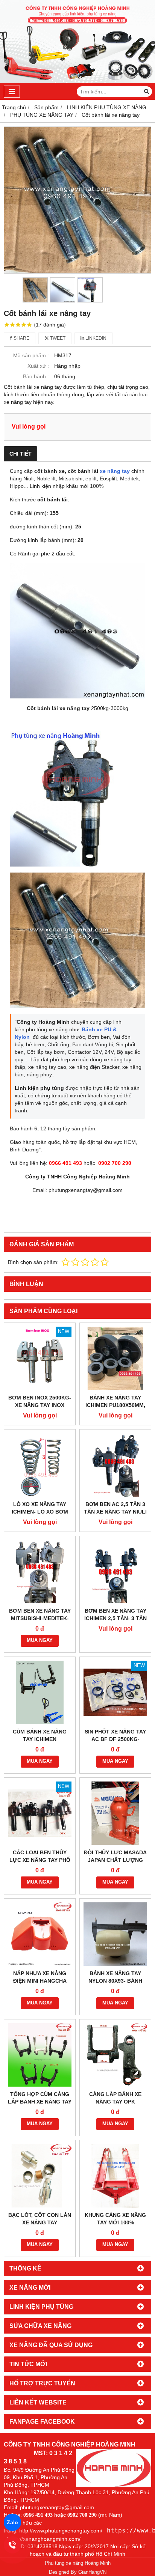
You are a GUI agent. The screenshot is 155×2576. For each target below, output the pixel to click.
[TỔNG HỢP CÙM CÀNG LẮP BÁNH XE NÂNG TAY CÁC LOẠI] (40, 2055)
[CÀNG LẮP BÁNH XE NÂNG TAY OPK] (115, 2055)
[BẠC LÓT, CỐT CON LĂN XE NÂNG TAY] (40, 2176)
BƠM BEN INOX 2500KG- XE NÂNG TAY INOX (40, 1401)
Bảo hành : (36, 376)
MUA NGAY (40, 1640)
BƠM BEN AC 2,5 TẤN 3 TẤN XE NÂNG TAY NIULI (115, 1508)
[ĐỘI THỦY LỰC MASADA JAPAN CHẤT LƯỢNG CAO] (115, 1813)
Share (21, 338)
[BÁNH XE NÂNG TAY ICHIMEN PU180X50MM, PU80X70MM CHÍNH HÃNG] (115, 1358)
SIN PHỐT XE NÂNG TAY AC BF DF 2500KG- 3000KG (115, 1739)
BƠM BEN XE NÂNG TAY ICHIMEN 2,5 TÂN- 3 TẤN (115, 1615)
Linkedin (95, 338)
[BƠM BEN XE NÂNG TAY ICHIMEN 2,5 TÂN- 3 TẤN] (115, 1572)
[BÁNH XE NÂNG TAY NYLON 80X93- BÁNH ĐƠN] (115, 1934)
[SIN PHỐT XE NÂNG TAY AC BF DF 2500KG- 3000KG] (115, 1692)
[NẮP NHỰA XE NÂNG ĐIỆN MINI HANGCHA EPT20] (40, 1934)
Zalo (12, 2522)
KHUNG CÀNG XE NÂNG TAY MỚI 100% (115, 2219)
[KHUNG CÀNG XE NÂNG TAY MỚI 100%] (115, 2176)
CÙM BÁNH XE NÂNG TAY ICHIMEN (40, 1735)
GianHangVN (92, 2572)
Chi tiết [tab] (21, 454)
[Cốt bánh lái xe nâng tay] (77, 200)
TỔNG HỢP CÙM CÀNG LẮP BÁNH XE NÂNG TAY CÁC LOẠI (40, 2102)
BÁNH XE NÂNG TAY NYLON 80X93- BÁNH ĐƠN (115, 1981)
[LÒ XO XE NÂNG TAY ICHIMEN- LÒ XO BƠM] (40, 1465)
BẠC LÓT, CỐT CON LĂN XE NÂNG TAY (40, 2219)
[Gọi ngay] (13, 2545)
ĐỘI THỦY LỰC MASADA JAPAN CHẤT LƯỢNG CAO (115, 1860)
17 (50, 325)
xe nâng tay (115, 471)
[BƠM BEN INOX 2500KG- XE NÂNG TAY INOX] (40, 1358)
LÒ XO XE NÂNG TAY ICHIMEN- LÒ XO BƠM (40, 1508)
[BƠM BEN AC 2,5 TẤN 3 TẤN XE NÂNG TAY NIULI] (115, 1465)
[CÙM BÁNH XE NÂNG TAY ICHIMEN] (40, 1692)
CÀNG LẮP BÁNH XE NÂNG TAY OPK (115, 2098)
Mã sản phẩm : (31, 355)
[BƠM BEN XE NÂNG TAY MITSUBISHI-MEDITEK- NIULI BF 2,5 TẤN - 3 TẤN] (40, 1572)
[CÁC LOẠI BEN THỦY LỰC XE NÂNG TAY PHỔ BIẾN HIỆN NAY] (40, 1813)
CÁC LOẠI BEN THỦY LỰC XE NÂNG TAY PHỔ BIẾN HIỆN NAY (40, 1860)
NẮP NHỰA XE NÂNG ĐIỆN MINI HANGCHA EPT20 (40, 1981)
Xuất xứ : (38, 366)
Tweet (57, 338)
